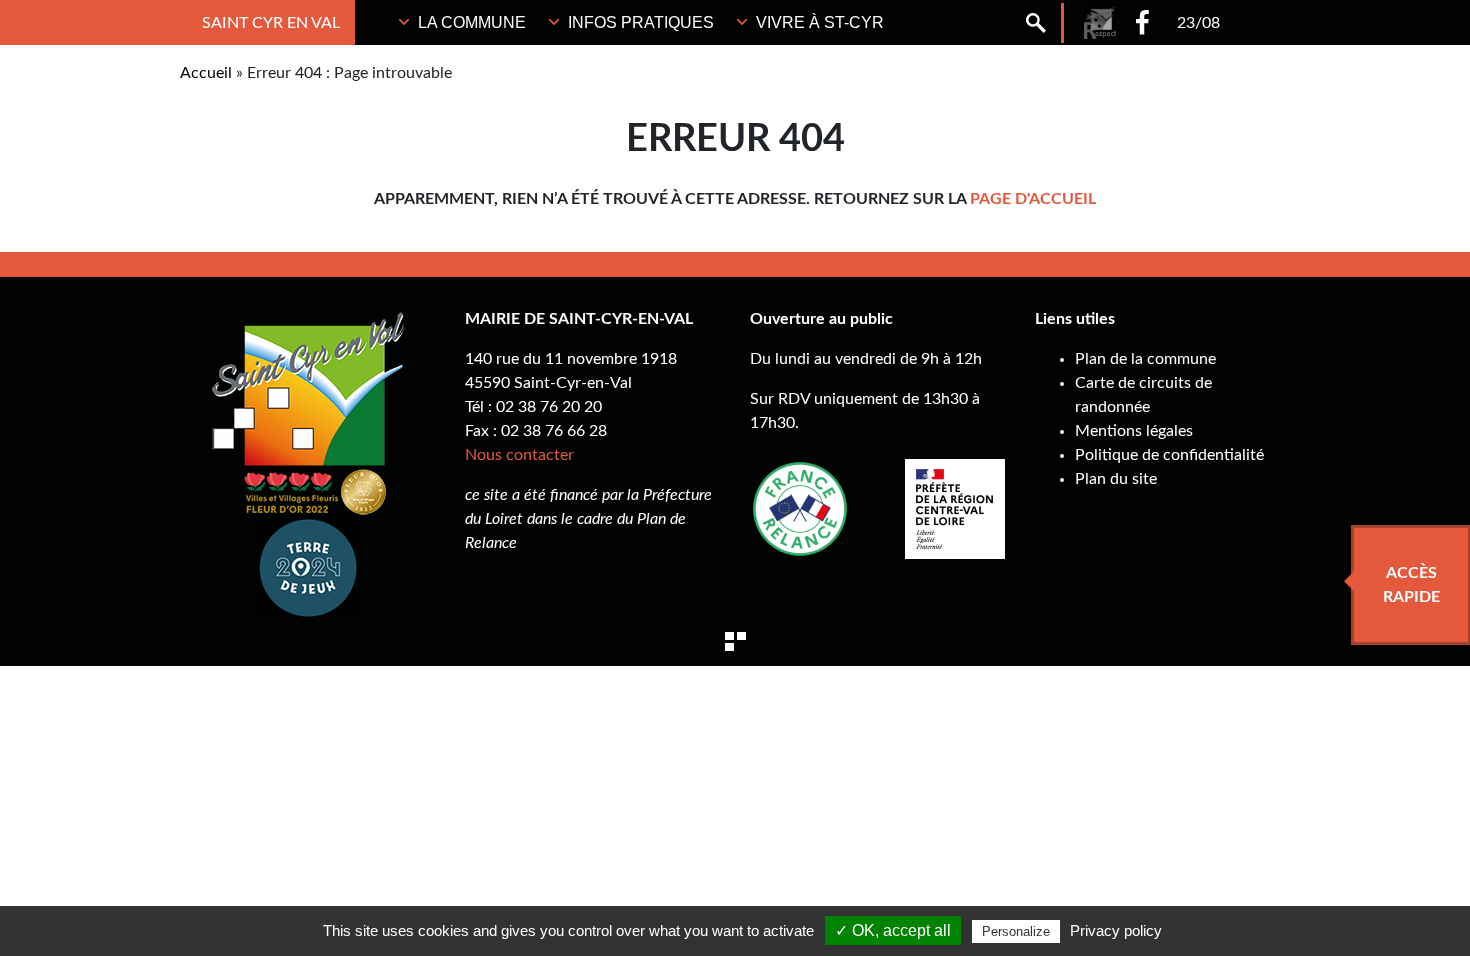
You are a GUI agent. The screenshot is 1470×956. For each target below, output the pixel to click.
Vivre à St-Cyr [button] (820, 22)
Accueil (206, 73)
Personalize (1016, 931)
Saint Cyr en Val (271, 23)
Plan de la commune (1145, 359)
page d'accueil (1033, 199)
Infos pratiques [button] (641, 22)
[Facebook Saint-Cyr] (1142, 22)
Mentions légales (1134, 431)
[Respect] (1100, 23)
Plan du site (1116, 479)
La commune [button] (472, 22)
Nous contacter (519, 455)
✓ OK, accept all (893, 930)
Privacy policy (1116, 930)
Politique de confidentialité (1169, 455)
